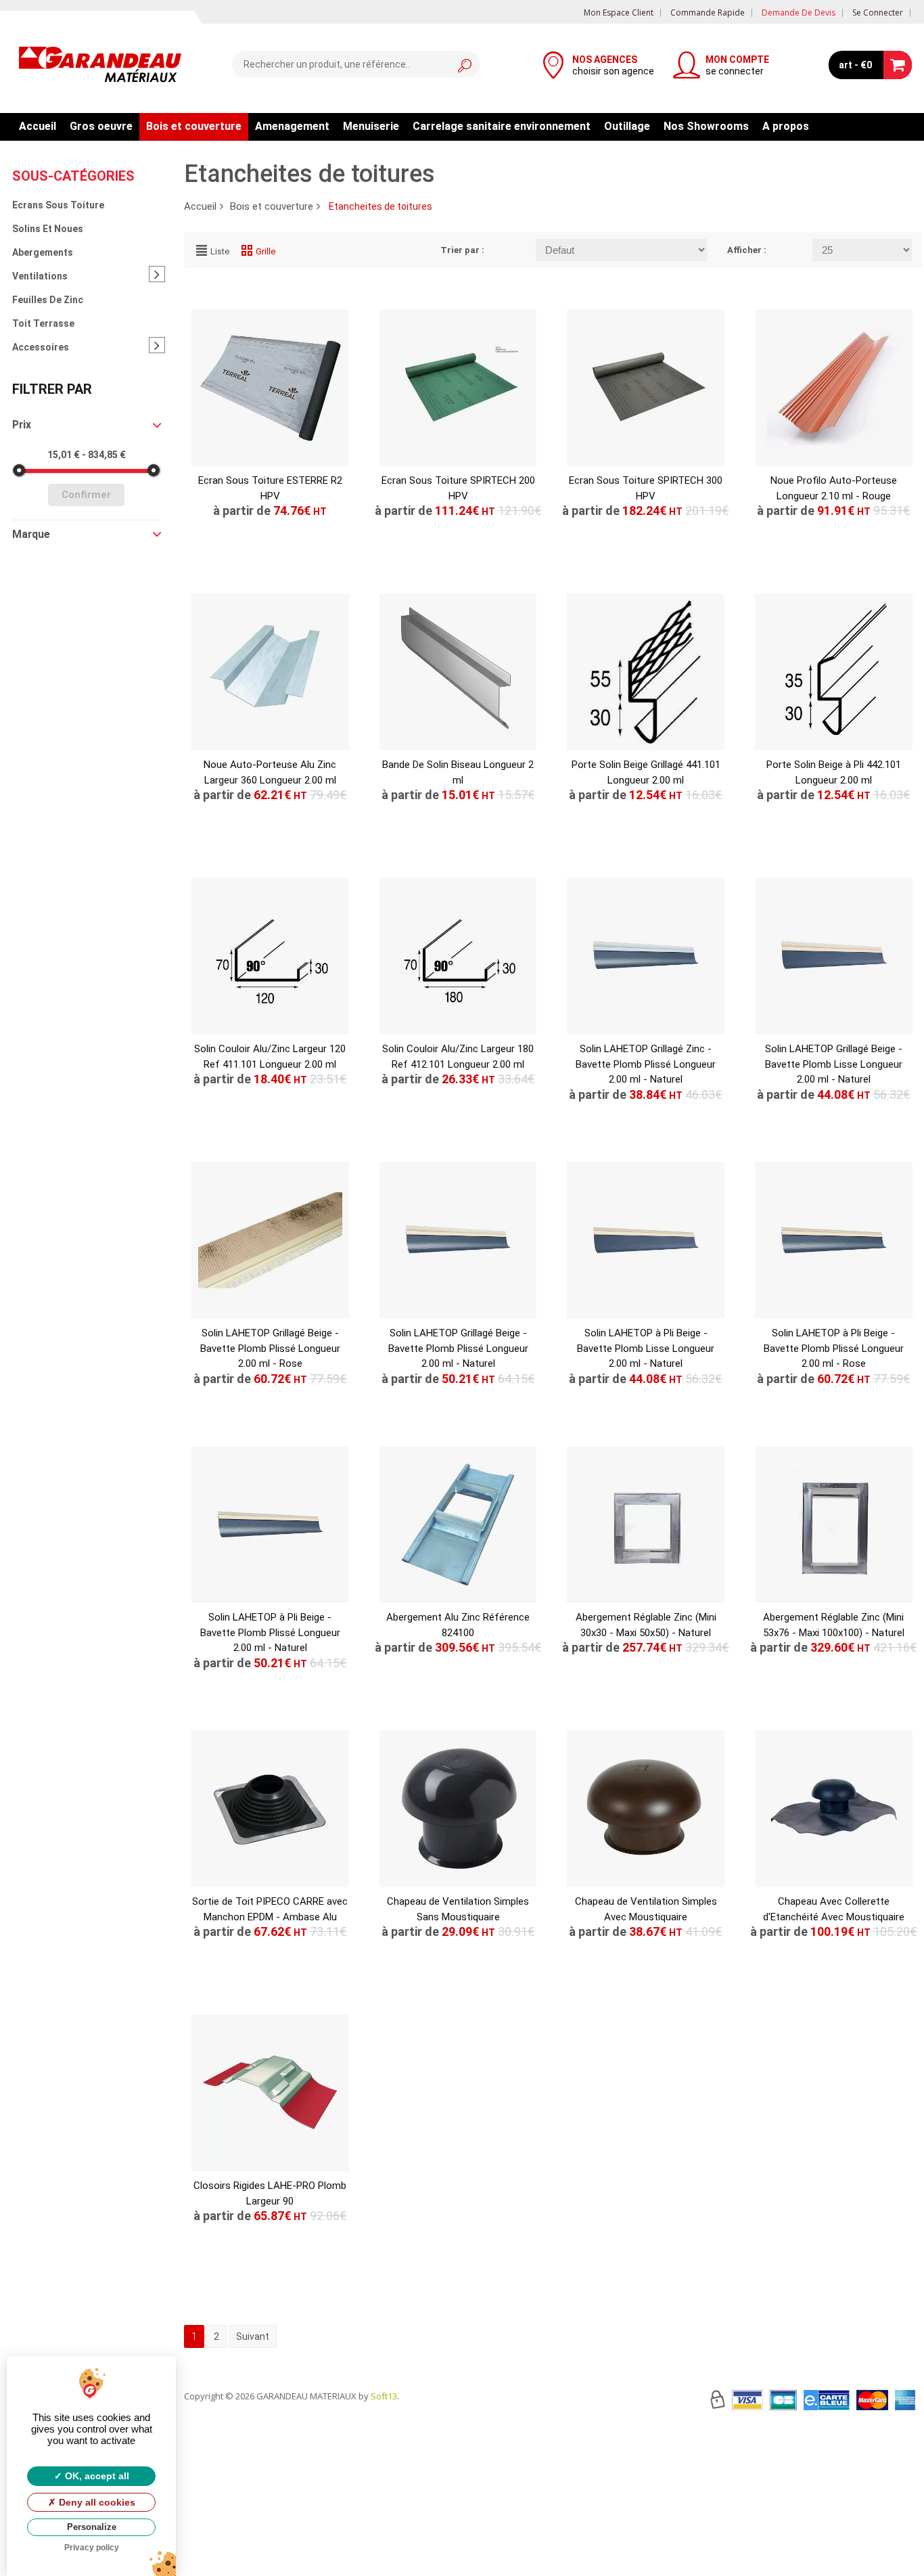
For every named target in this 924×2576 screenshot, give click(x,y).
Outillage (627, 126)
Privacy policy (92, 2548)
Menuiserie (371, 126)
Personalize (92, 2527)
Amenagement (292, 126)
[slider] (19, 470)
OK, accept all (96, 2476)
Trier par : (462, 250)
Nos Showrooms (706, 126)
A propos (786, 126)
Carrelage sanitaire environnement (502, 126)
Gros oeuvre (101, 126)
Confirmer (86, 495)
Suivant (253, 2336)
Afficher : (747, 250)
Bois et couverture (194, 126)
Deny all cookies (96, 2502)
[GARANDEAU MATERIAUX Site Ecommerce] (100, 66)
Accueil (38, 126)
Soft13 (384, 2396)
